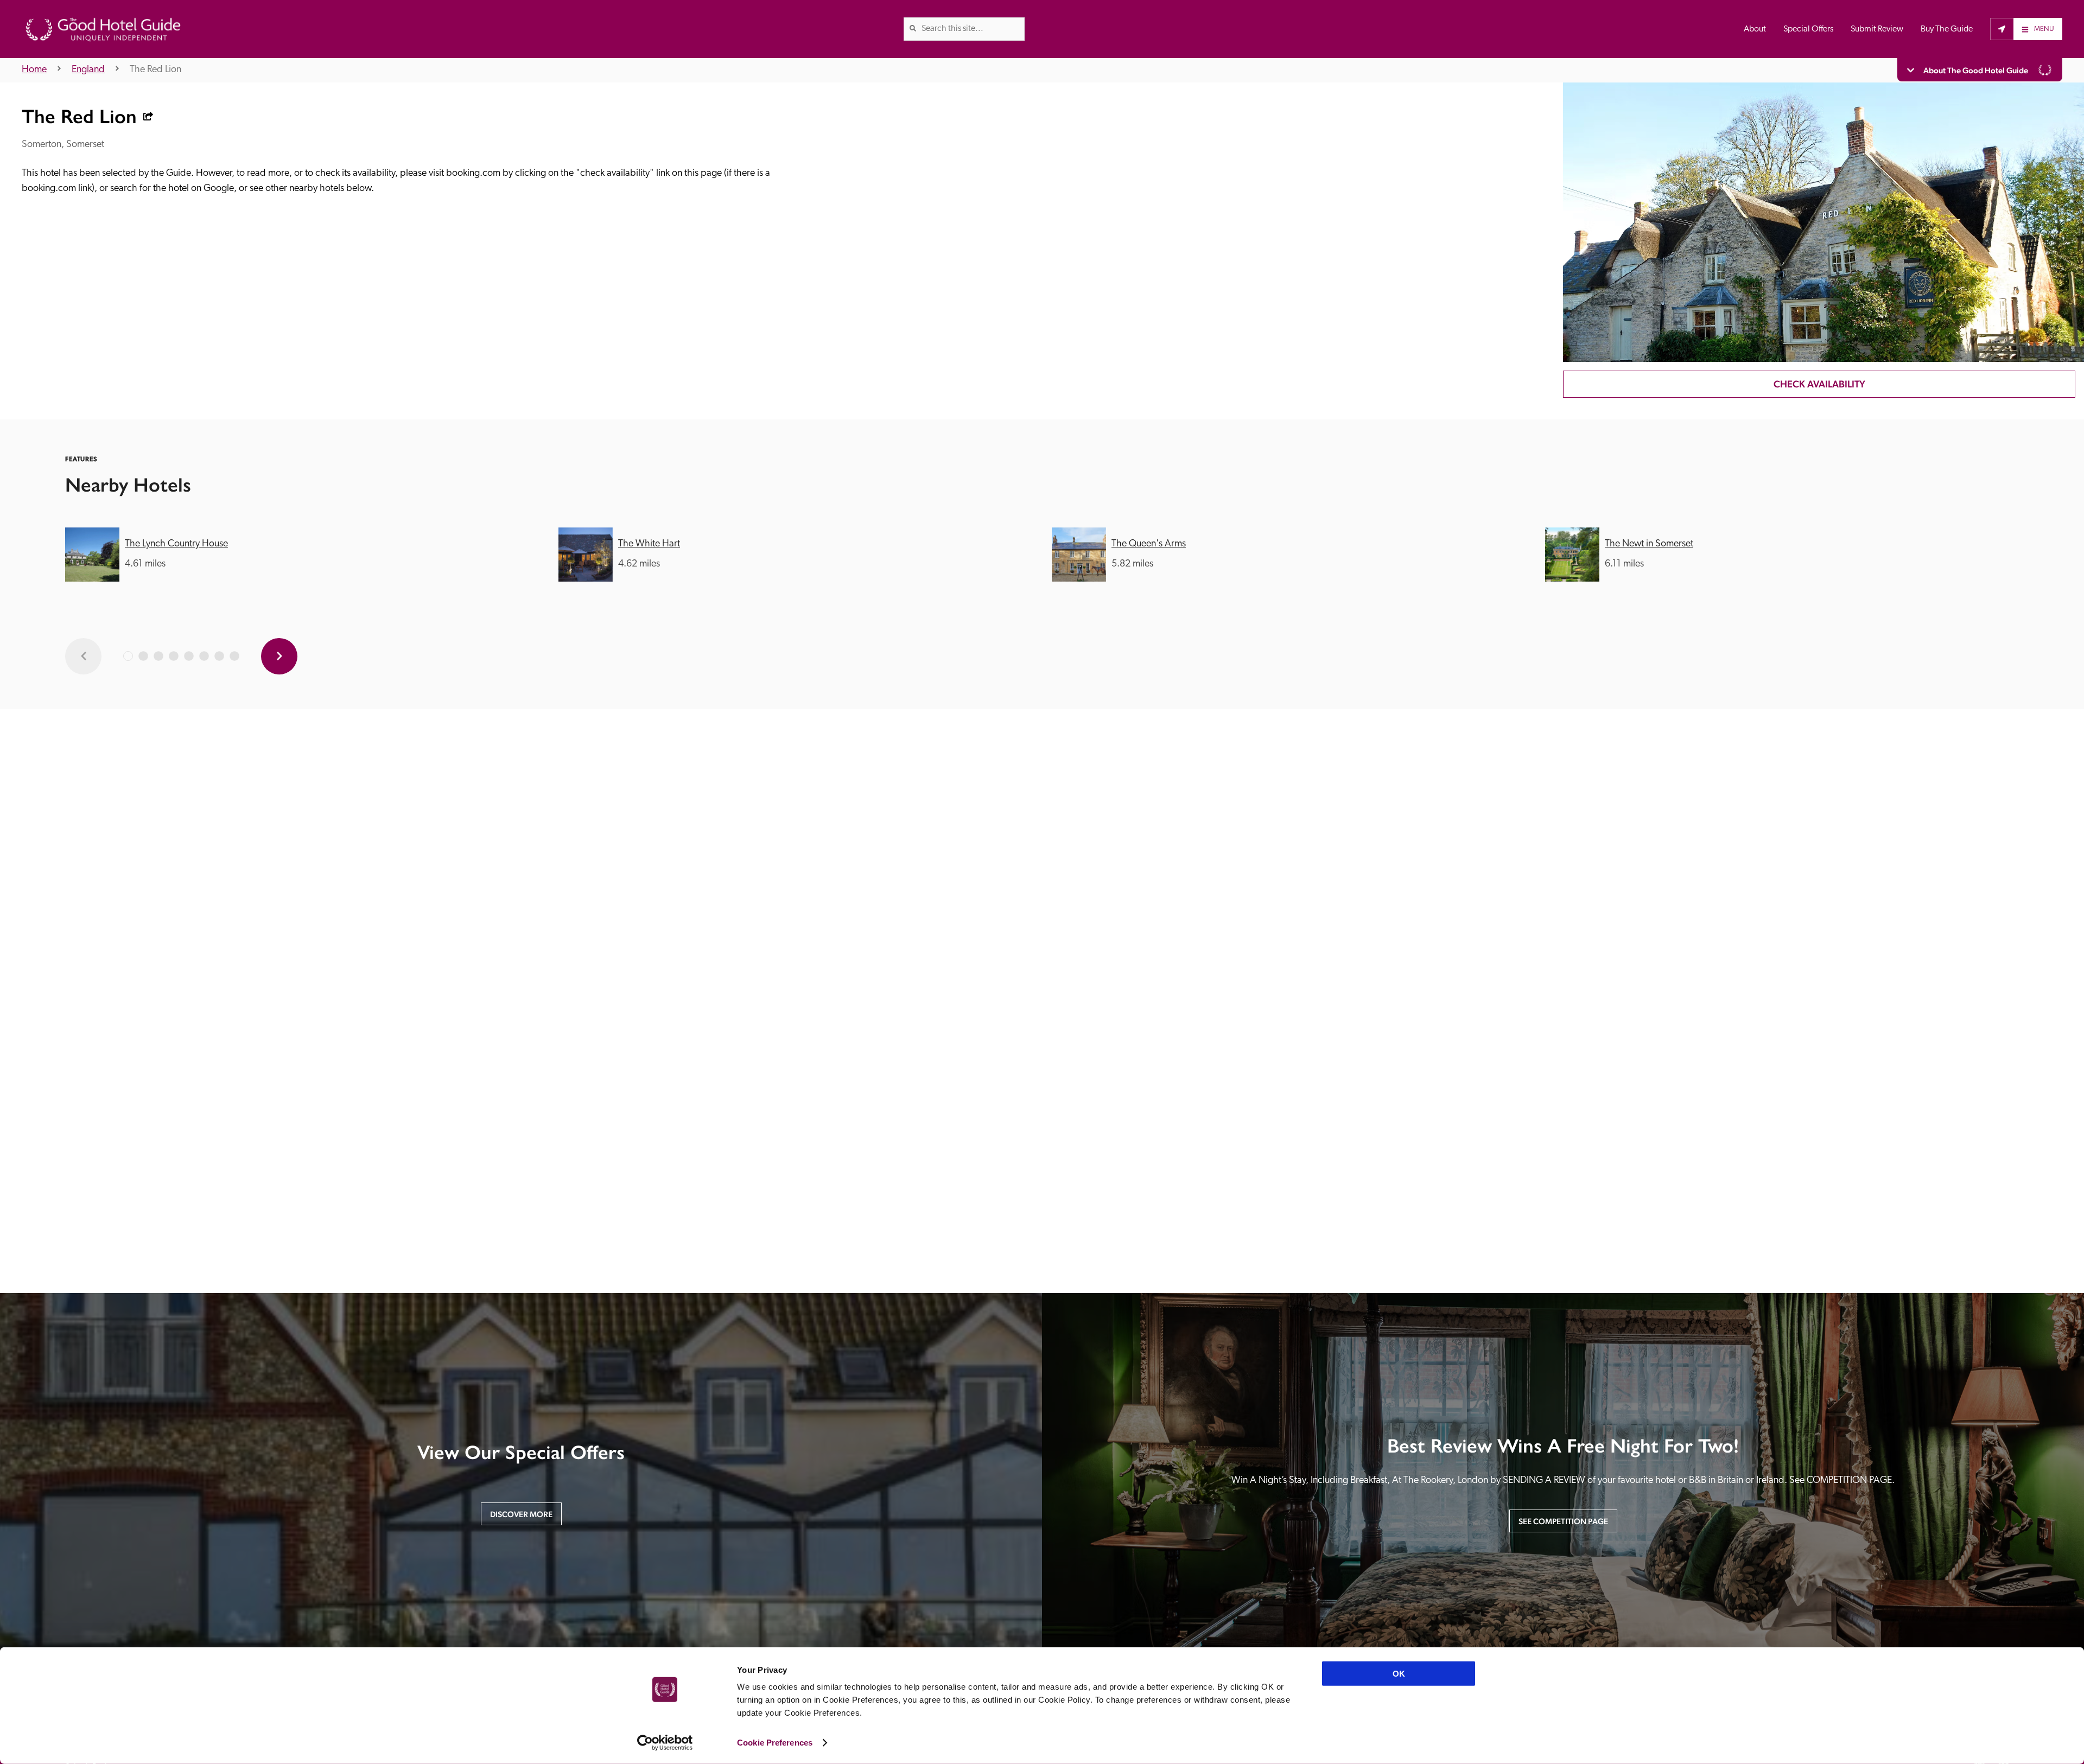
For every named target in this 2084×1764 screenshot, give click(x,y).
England (88, 70)
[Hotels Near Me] (2002, 29)
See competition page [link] (1563, 1521)
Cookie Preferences (775, 1743)
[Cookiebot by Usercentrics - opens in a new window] (665, 1743)
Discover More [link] (521, 1514)
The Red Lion (155, 70)
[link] (913, 28)
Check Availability (1819, 384)
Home (34, 70)
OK (1399, 1674)
